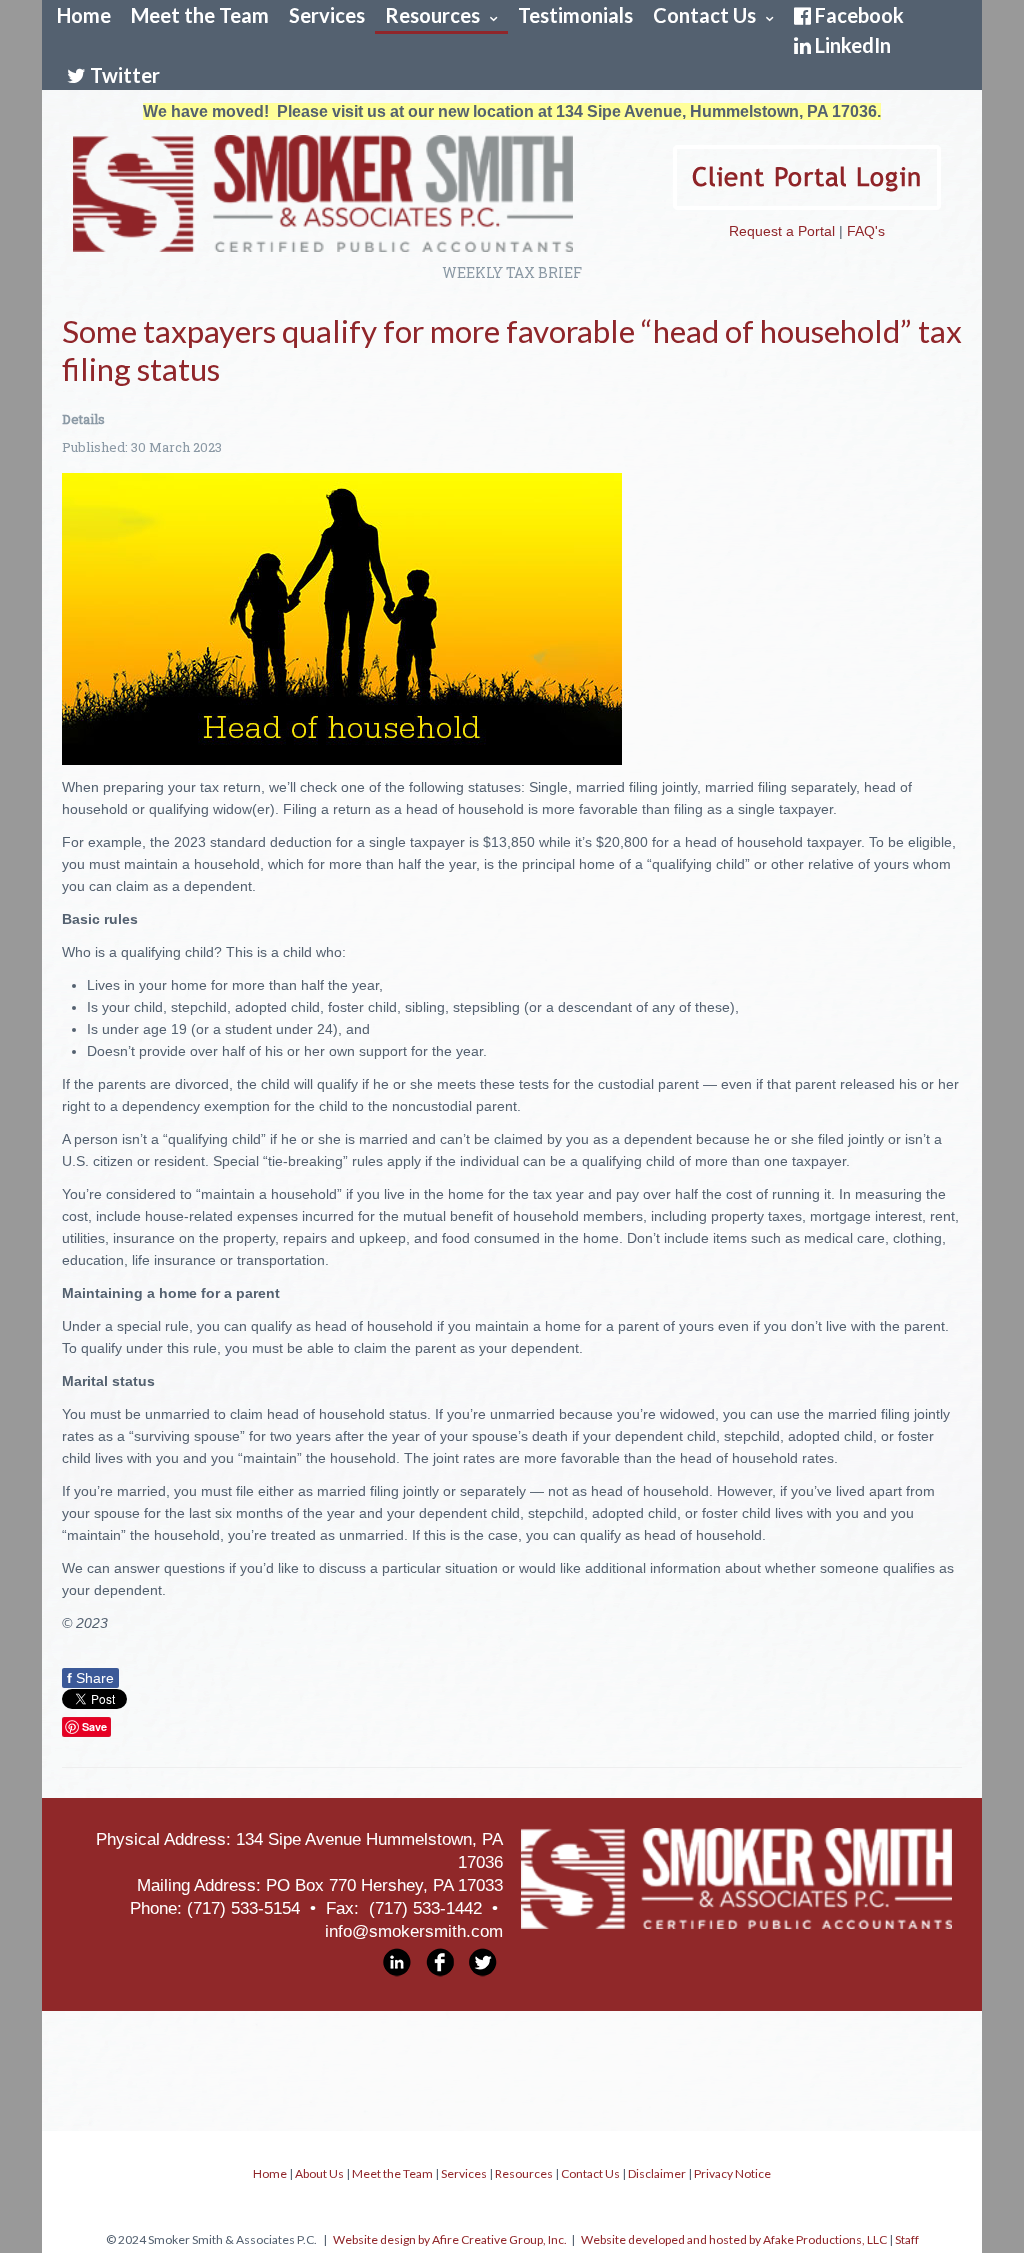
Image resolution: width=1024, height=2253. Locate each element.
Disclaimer (657, 2173)
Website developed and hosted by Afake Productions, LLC (734, 2239)
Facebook (859, 15)
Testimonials (575, 15)
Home (84, 15)
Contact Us (704, 15)
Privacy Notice (732, 2173)
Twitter (125, 75)
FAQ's (866, 231)
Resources (432, 15)
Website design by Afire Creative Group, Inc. (450, 2239)
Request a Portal (782, 231)
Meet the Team (200, 15)
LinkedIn (853, 45)
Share (90, 1678)
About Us (319, 2173)
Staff (907, 2239)
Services (327, 15)
